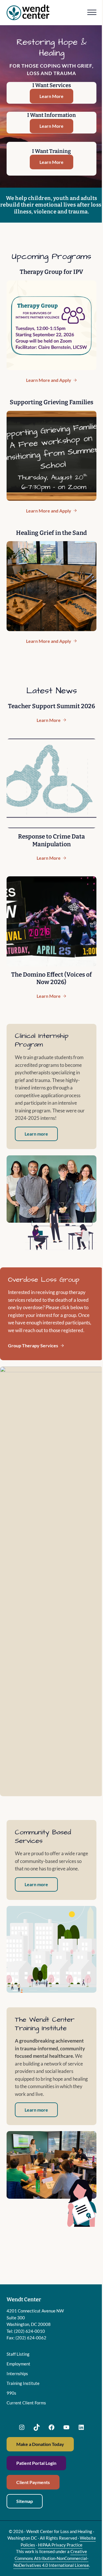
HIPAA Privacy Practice (60, 2545)
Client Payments (33, 2482)
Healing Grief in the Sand (51, 533)
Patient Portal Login (36, 2463)
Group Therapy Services (33, 1345)
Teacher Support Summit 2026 (51, 706)
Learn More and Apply (51, 380)
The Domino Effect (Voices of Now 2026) (51, 978)
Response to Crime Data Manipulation (51, 840)
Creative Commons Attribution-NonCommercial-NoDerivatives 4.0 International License (51, 2558)
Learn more (36, 1134)
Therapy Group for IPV (51, 272)
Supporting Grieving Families (51, 402)
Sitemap (25, 2501)
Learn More (51, 96)
